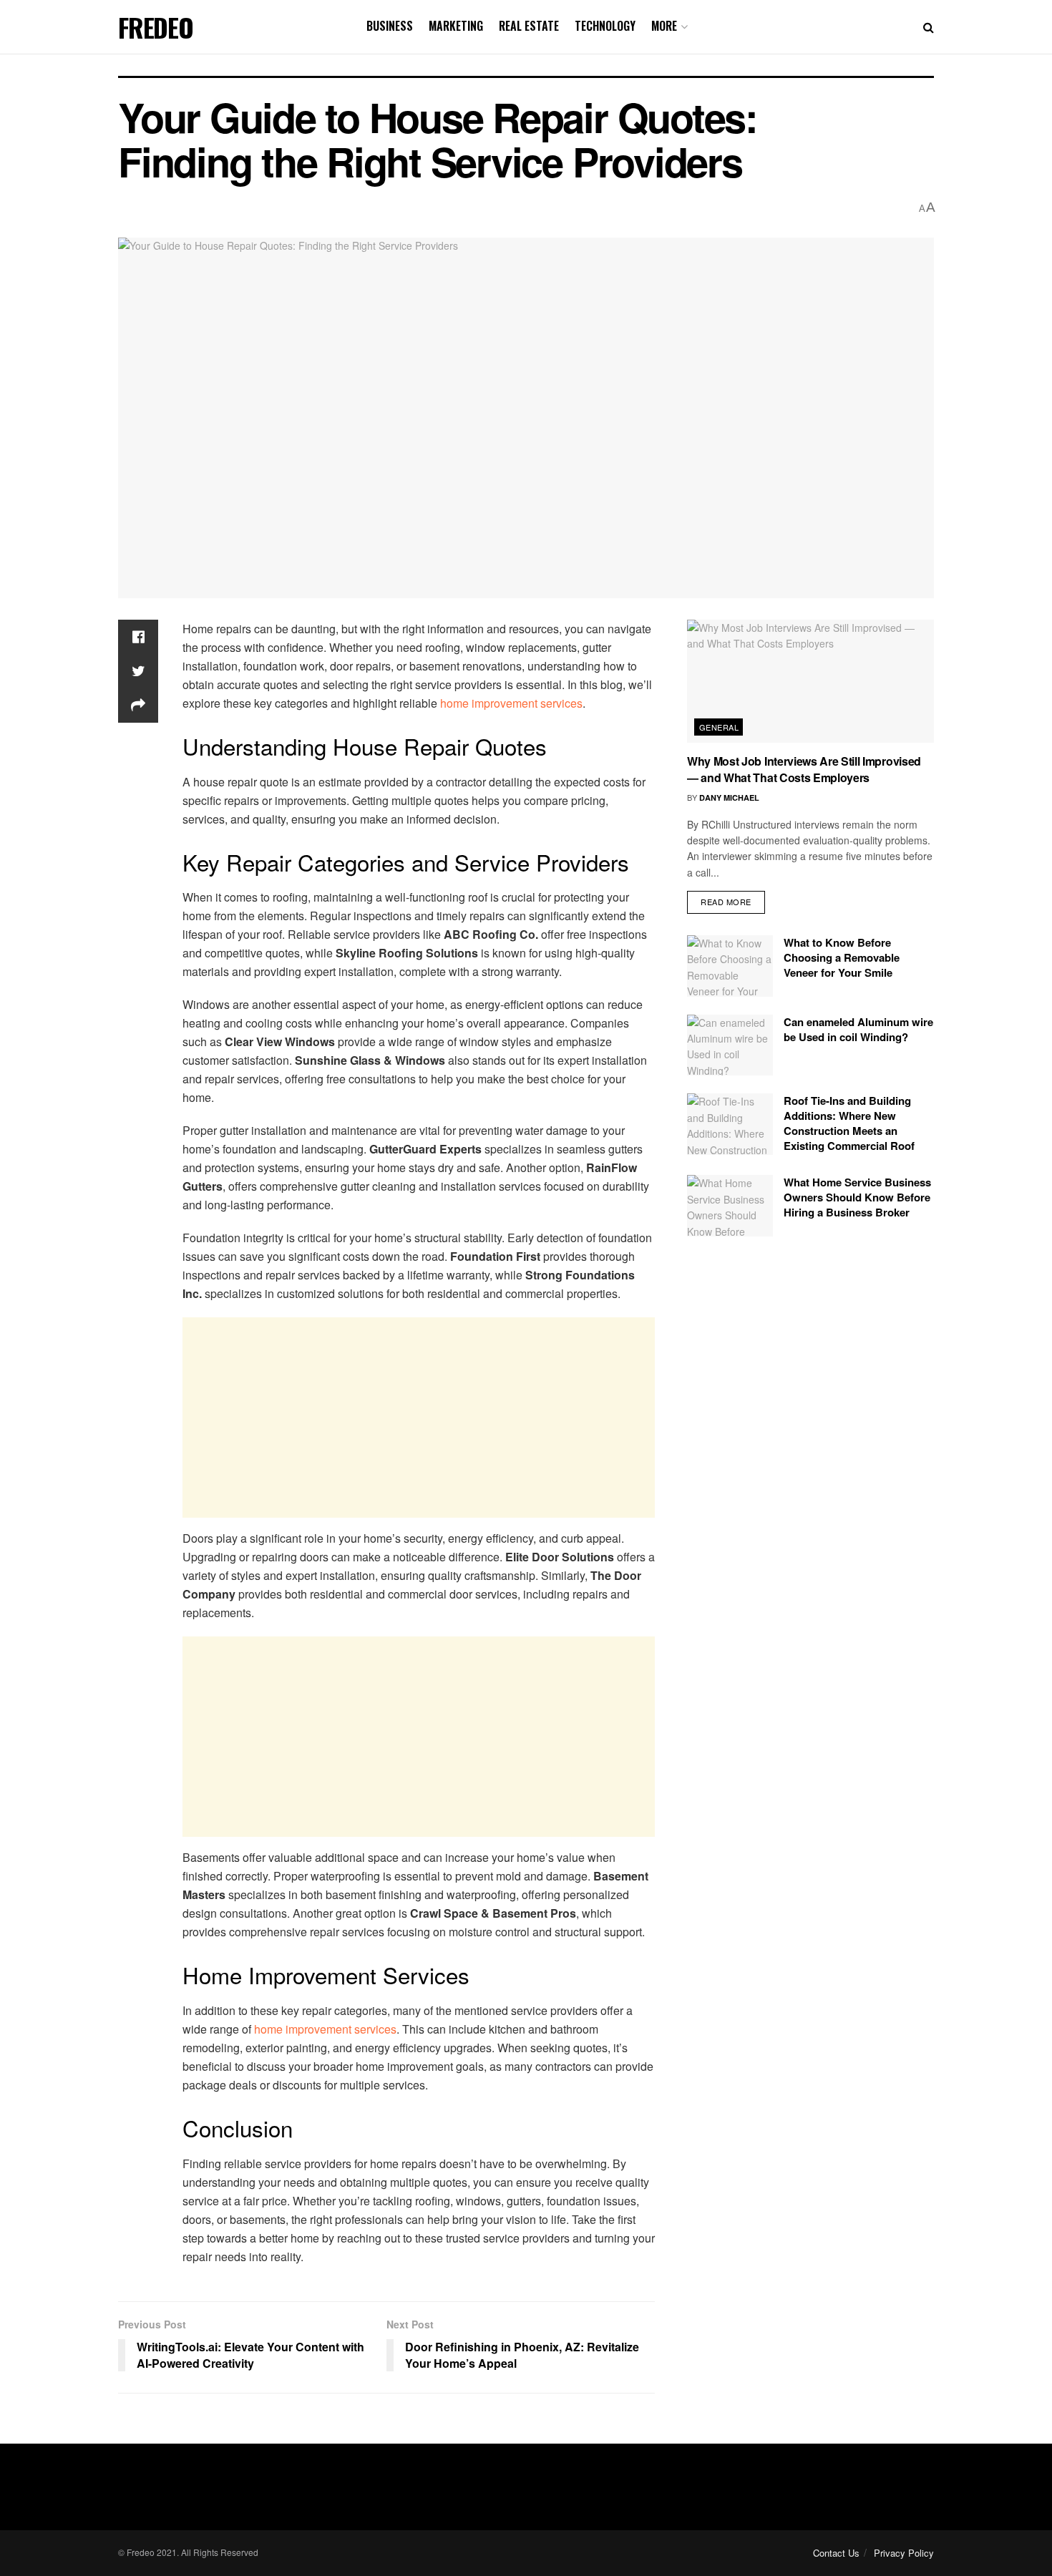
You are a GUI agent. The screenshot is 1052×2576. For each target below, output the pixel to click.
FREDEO (156, 27)
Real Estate (529, 26)
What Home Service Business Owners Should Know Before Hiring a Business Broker (857, 1197)
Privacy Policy (904, 2553)
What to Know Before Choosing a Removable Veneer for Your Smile (842, 957)
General (719, 727)
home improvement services (511, 703)
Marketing (456, 26)
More (664, 26)
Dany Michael (729, 797)
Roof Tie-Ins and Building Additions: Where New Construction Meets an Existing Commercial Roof (849, 1123)
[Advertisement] (419, 1418)
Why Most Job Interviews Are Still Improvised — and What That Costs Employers (804, 769)
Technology (605, 26)
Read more (726, 902)
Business (390, 26)
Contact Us (836, 2553)
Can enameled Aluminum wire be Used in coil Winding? (858, 1029)
